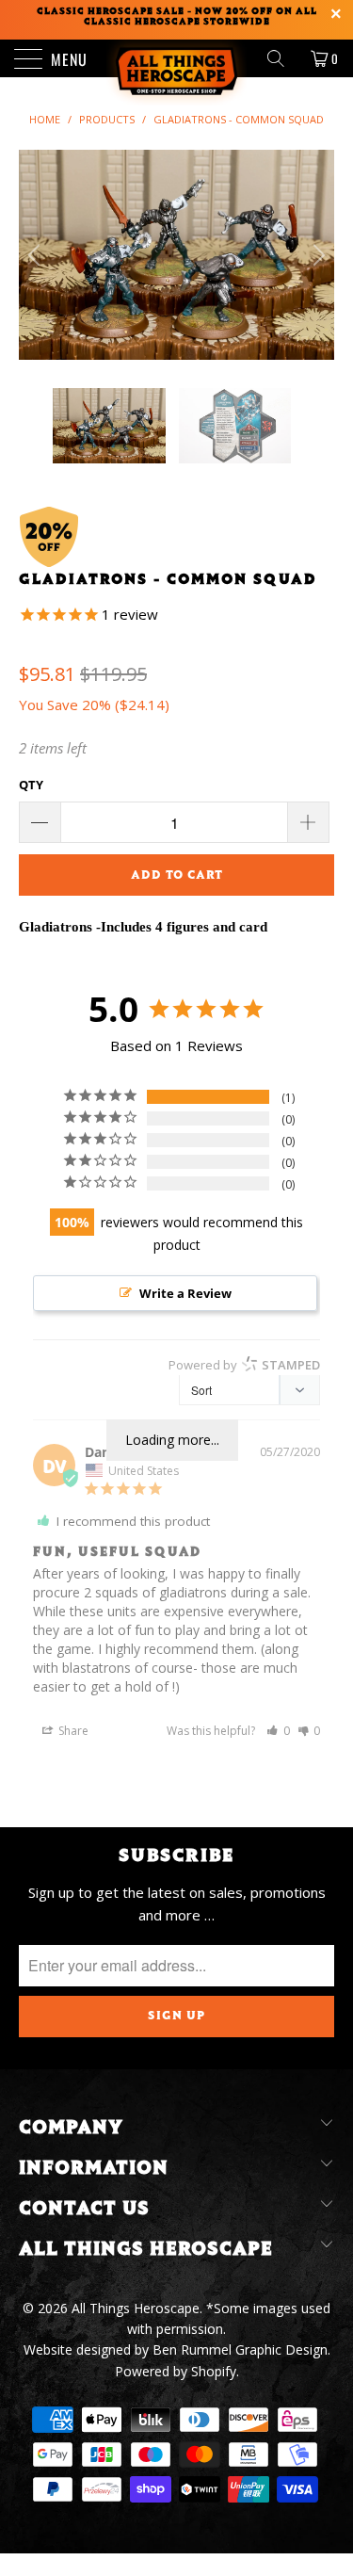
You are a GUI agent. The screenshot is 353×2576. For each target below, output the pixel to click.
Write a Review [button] (185, 1293)
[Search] (282, 58)
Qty (31, 785)
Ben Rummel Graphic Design (240, 2349)
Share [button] (72, 1731)
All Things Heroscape (136, 2308)
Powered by (244, 1365)
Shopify (214, 2371)
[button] (278, 1731)
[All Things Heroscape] (177, 58)
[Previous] (37, 255)
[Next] (316, 255)
